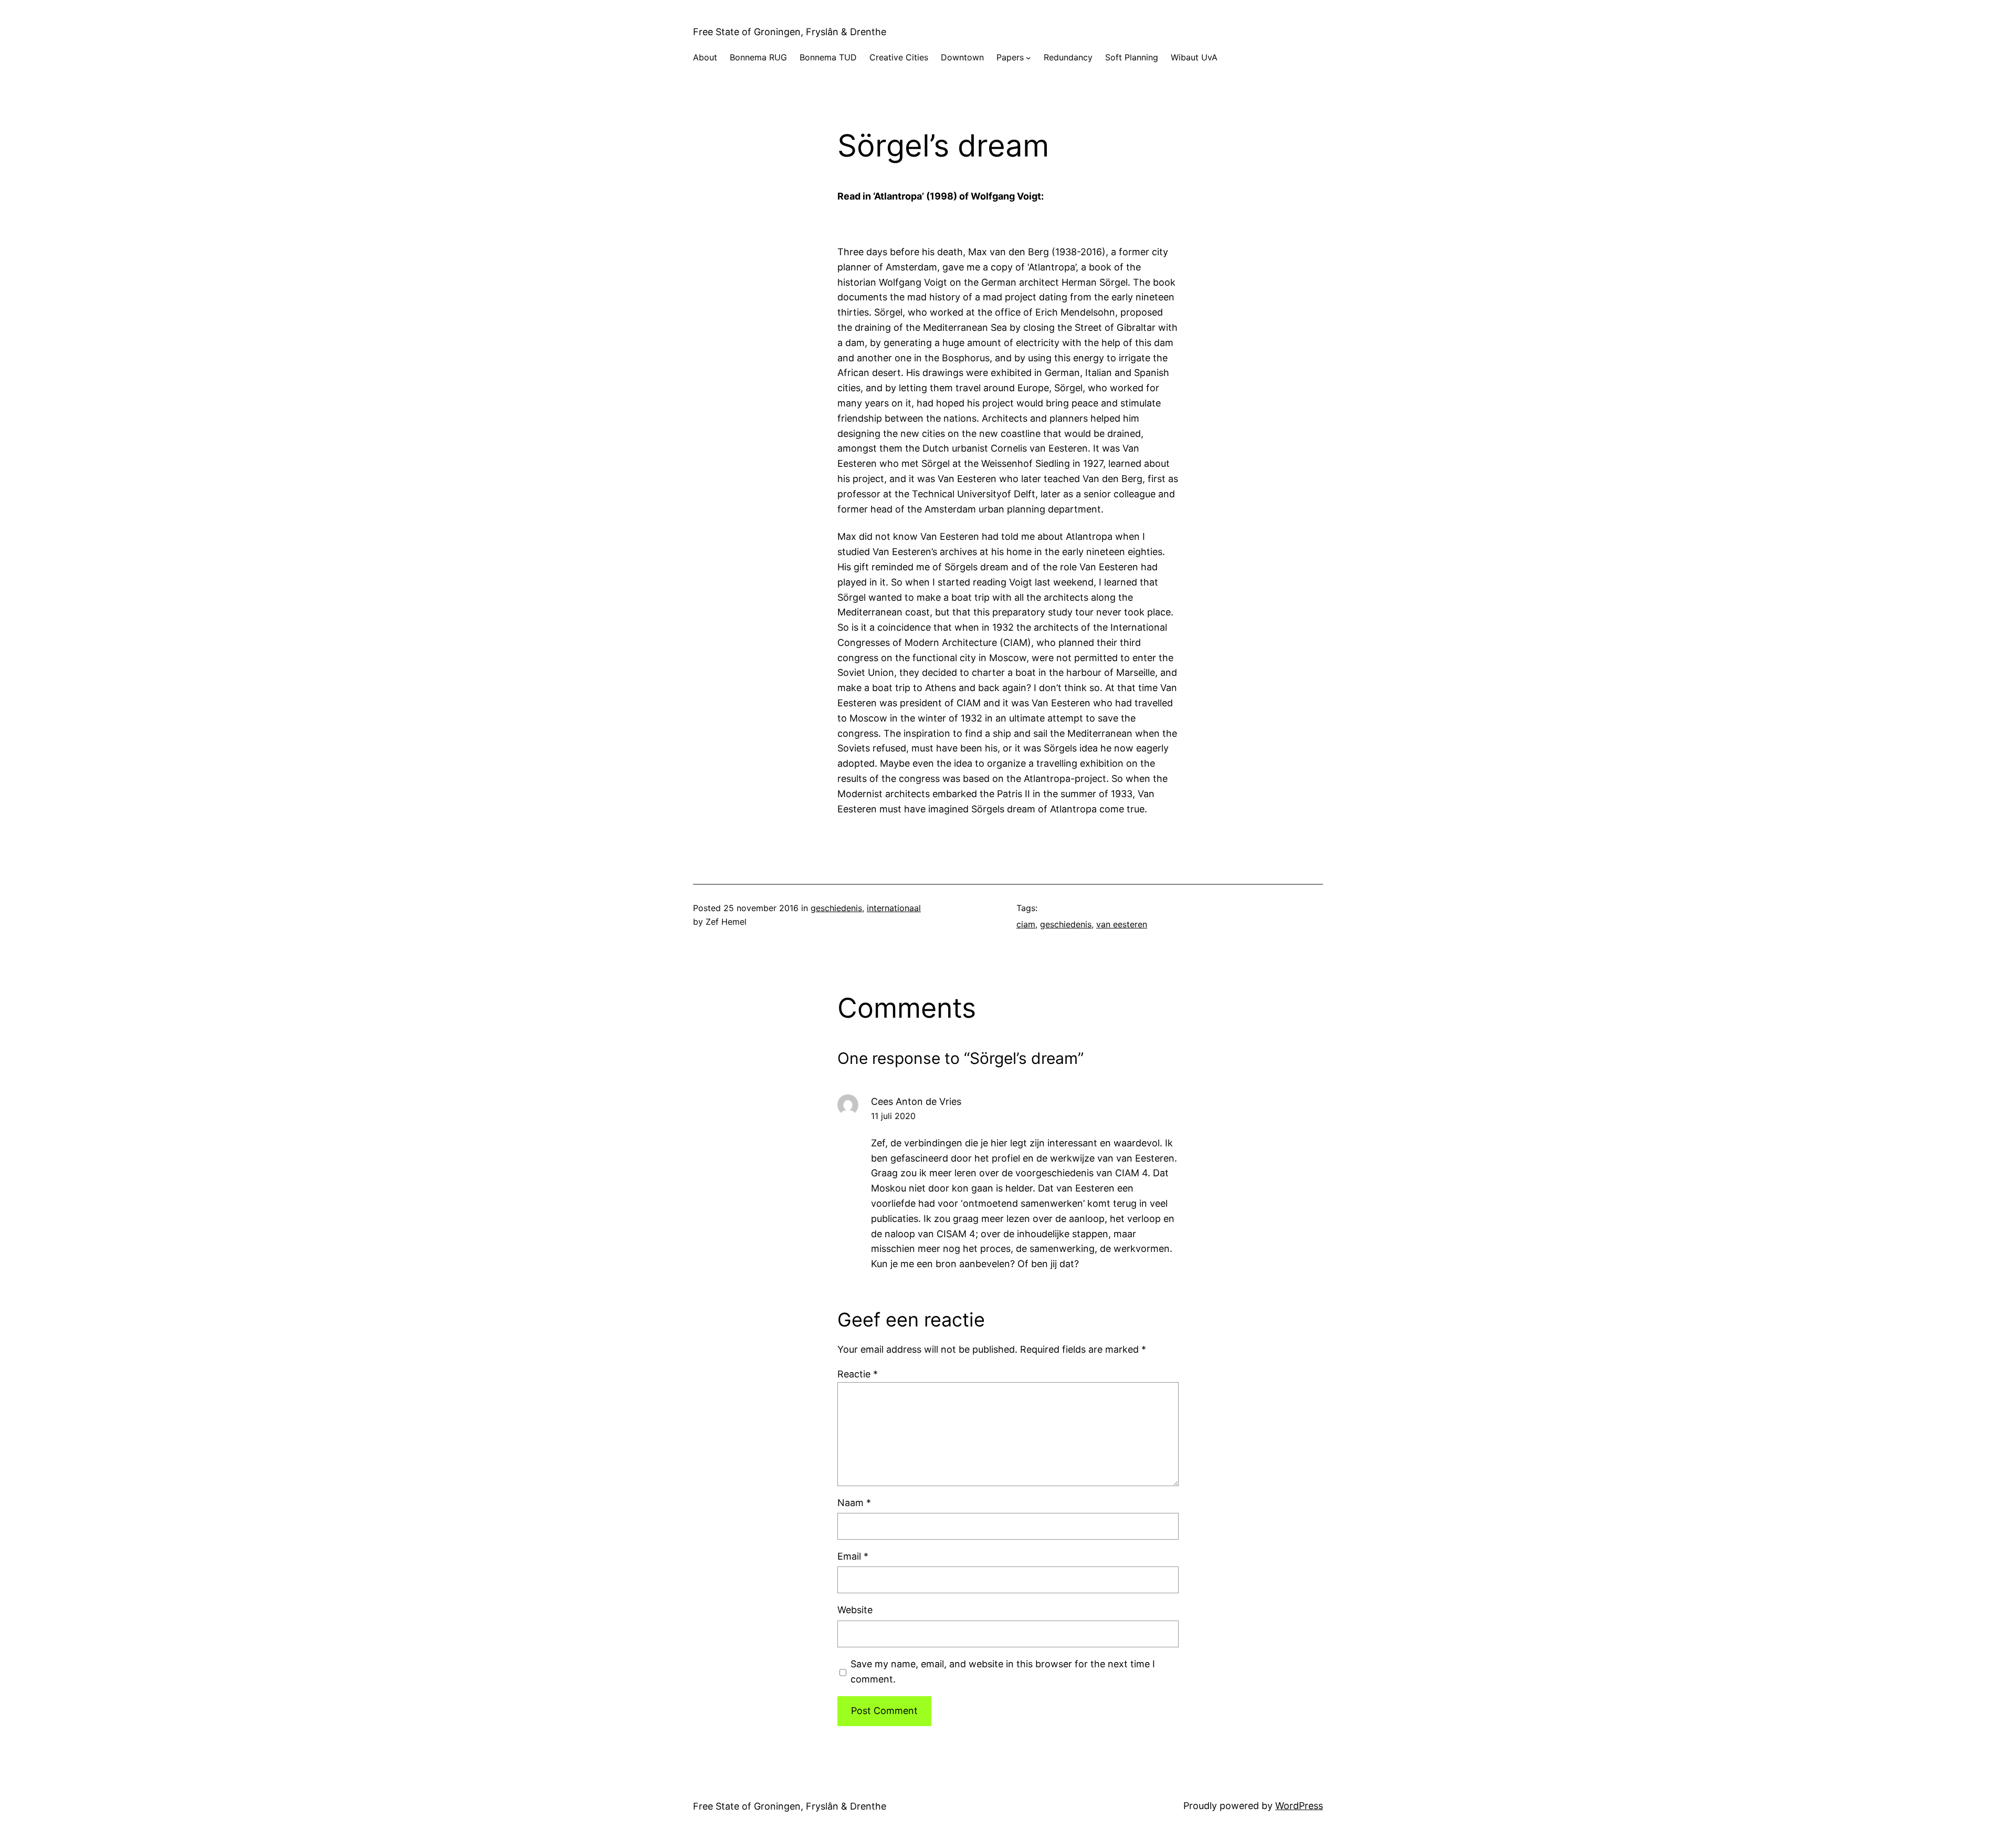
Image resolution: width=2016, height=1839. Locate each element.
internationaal (894, 908)
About (705, 57)
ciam (1026, 924)
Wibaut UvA (1194, 57)
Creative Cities (899, 57)
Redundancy (1068, 57)
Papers (1010, 57)
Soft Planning (1132, 57)
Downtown (962, 57)
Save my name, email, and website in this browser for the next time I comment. (1003, 1671)
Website (855, 1610)
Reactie (858, 1374)
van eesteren (1122, 924)
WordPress (1299, 1806)
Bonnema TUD (828, 57)
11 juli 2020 (893, 1116)
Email (853, 1556)
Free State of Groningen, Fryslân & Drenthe (790, 32)
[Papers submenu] (1028, 58)
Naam (854, 1503)
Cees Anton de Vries (916, 1101)
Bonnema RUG (758, 57)
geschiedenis (836, 908)
